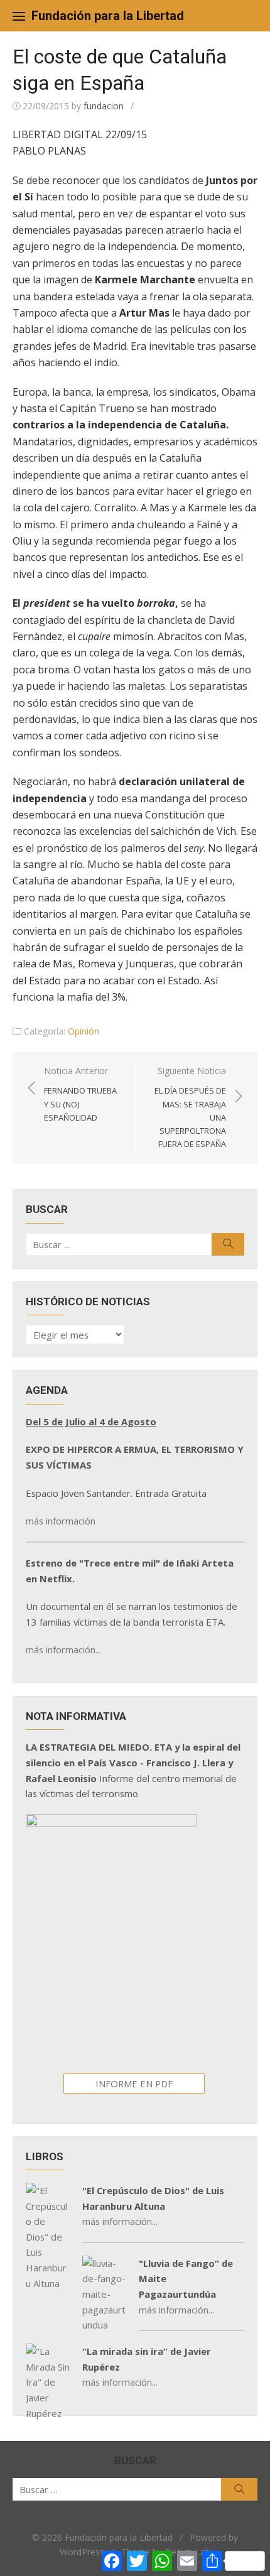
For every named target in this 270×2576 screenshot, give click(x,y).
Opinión (84, 1031)
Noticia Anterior (80, 1094)
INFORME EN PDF (134, 2084)
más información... (63, 1649)
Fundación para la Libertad (108, 16)
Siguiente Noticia (190, 1107)
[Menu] (19, 16)
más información (61, 1521)
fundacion (104, 106)
